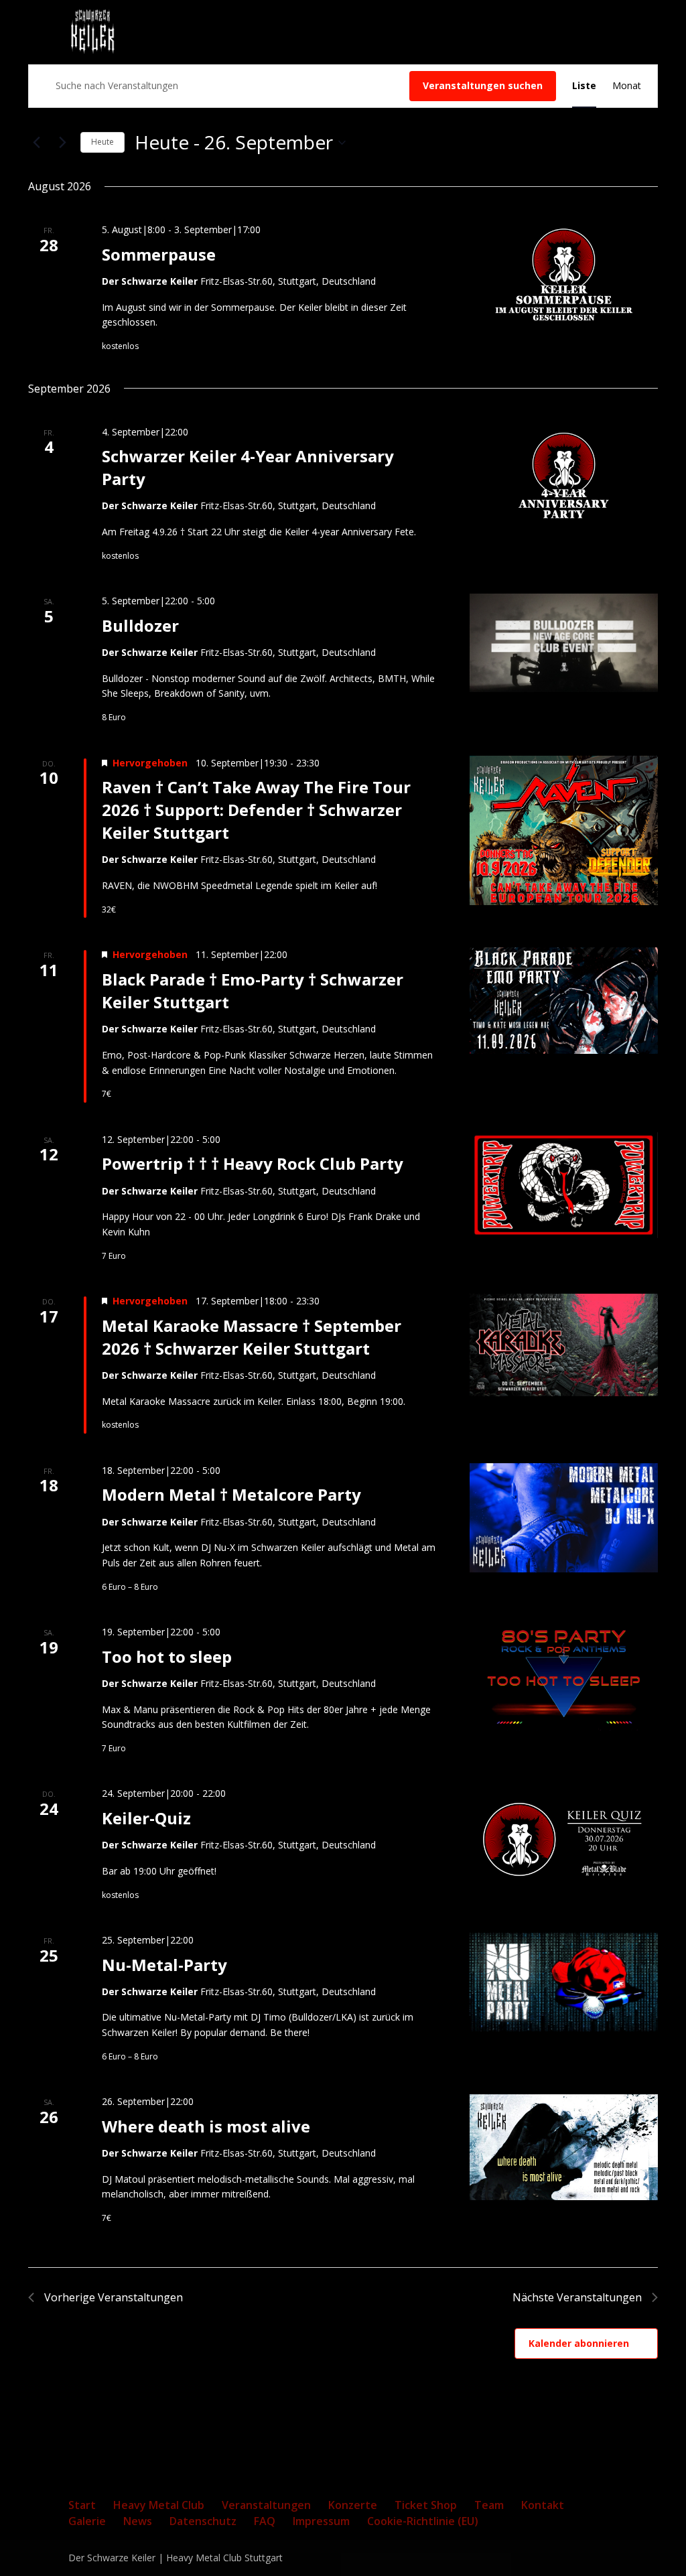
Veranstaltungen (266, 2505)
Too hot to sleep (167, 1656)
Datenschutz (203, 2521)
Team (489, 2505)
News (138, 2521)
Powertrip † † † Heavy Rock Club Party (253, 1163)
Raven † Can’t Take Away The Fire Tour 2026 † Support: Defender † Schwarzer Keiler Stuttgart (256, 810)
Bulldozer (140, 625)
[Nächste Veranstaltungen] (62, 143)
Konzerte (353, 2505)
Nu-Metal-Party (164, 1965)
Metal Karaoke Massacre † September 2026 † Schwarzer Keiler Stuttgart (252, 1337)
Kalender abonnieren (579, 2343)
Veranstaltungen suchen (483, 85)
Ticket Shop (426, 2505)
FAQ (265, 2521)
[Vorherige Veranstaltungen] (36, 143)
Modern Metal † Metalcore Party (231, 1494)
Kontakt (543, 2505)
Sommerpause (159, 254)
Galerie (87, 2521)
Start (82, 2505)
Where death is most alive (206, 2126)
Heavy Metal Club (159, 2505)
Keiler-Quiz (146, 1818)
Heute (102, 142)
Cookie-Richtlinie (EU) (423, 2521)
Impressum (321, 2521)
